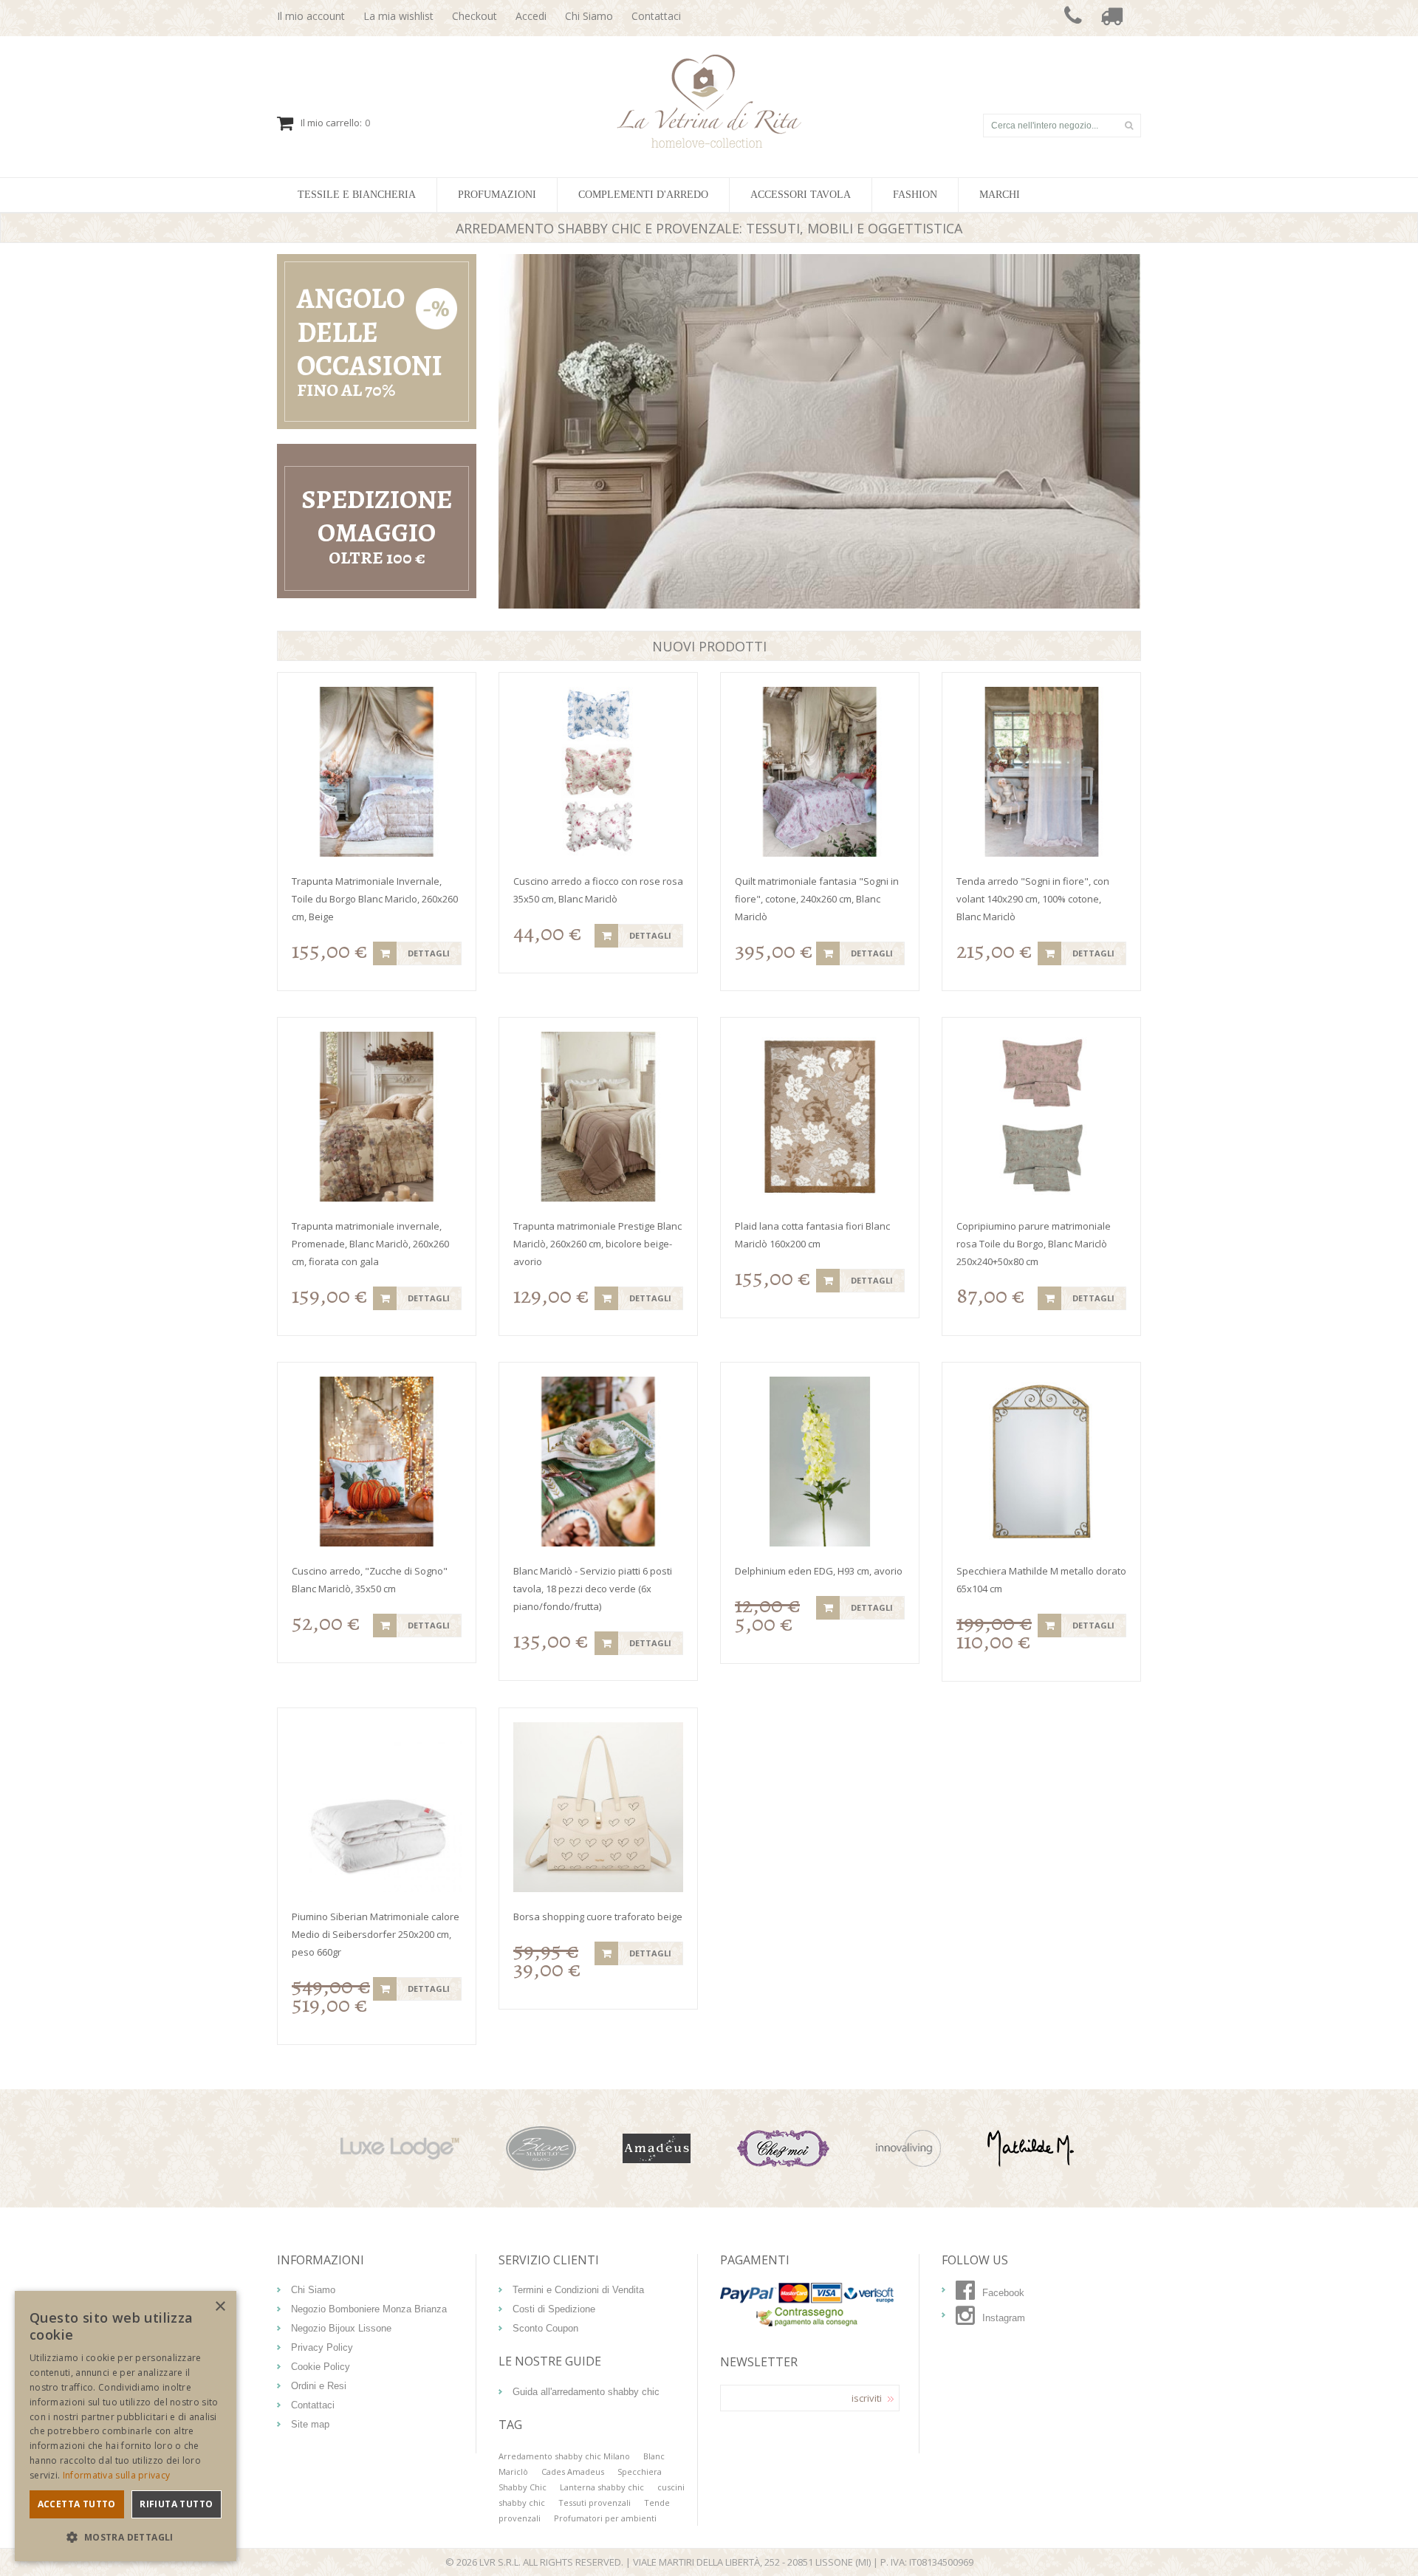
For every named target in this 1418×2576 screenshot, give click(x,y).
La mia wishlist (398, 16)
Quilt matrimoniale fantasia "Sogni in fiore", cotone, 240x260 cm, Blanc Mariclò (817, 899)
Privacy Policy (322, 2347)
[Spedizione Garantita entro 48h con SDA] (1112, 18)
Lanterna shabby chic (602, 2487)
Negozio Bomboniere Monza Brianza (369, 2309)
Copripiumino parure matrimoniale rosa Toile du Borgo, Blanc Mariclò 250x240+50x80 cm (1034, 1244)
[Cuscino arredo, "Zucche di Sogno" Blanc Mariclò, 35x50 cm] (377, 1462)
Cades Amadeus (573, 2471)
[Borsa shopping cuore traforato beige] (598, 1807)
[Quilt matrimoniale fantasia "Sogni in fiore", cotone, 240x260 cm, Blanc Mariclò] (820, 772)
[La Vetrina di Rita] (709, 62)
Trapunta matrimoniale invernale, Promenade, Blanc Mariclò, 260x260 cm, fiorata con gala (370, 1244)
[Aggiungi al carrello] (385, 953)
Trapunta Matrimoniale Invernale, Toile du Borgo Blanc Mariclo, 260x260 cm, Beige (375, 899)
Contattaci (656, 16)
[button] (126, 2537)
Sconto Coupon (545, 2328)
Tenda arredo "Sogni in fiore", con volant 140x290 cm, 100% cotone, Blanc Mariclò (1033, 899)
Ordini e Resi (319, 2386)
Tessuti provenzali (595, 2503)
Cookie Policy (321, 2367)
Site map (310, 2424)
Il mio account (311, 16)
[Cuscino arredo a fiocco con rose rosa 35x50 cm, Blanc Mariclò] (598, 772)
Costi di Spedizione (554, 2309)
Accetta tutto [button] (77, 2504)
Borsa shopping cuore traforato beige (598, 1916)
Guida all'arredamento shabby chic (586, 2392)
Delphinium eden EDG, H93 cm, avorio (819, 1571)
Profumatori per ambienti (605, 2518)
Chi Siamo (589, 16)
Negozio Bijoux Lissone (341, 2328)
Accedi (531, 16)
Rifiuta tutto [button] (176, 2504)
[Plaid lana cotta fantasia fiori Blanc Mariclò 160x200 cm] (820, 1117)
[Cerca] (1128, 126)
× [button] (220, 2307)
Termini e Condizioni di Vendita (578, 2290)
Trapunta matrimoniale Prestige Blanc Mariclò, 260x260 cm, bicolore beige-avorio (597, 1244)
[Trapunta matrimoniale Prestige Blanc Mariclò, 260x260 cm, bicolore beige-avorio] (598, 1117)
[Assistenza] (1073, 18)
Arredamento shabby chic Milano (564, 2456)
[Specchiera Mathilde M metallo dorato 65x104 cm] (1041, 1462)
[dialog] (126, 2426)
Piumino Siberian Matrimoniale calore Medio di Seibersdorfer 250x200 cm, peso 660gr (376, 1934)
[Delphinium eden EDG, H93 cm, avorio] (820, 1462)
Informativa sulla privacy (117, 2475)
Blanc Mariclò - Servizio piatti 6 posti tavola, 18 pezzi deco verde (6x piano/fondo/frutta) (593, 1589)
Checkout (475, 16)
